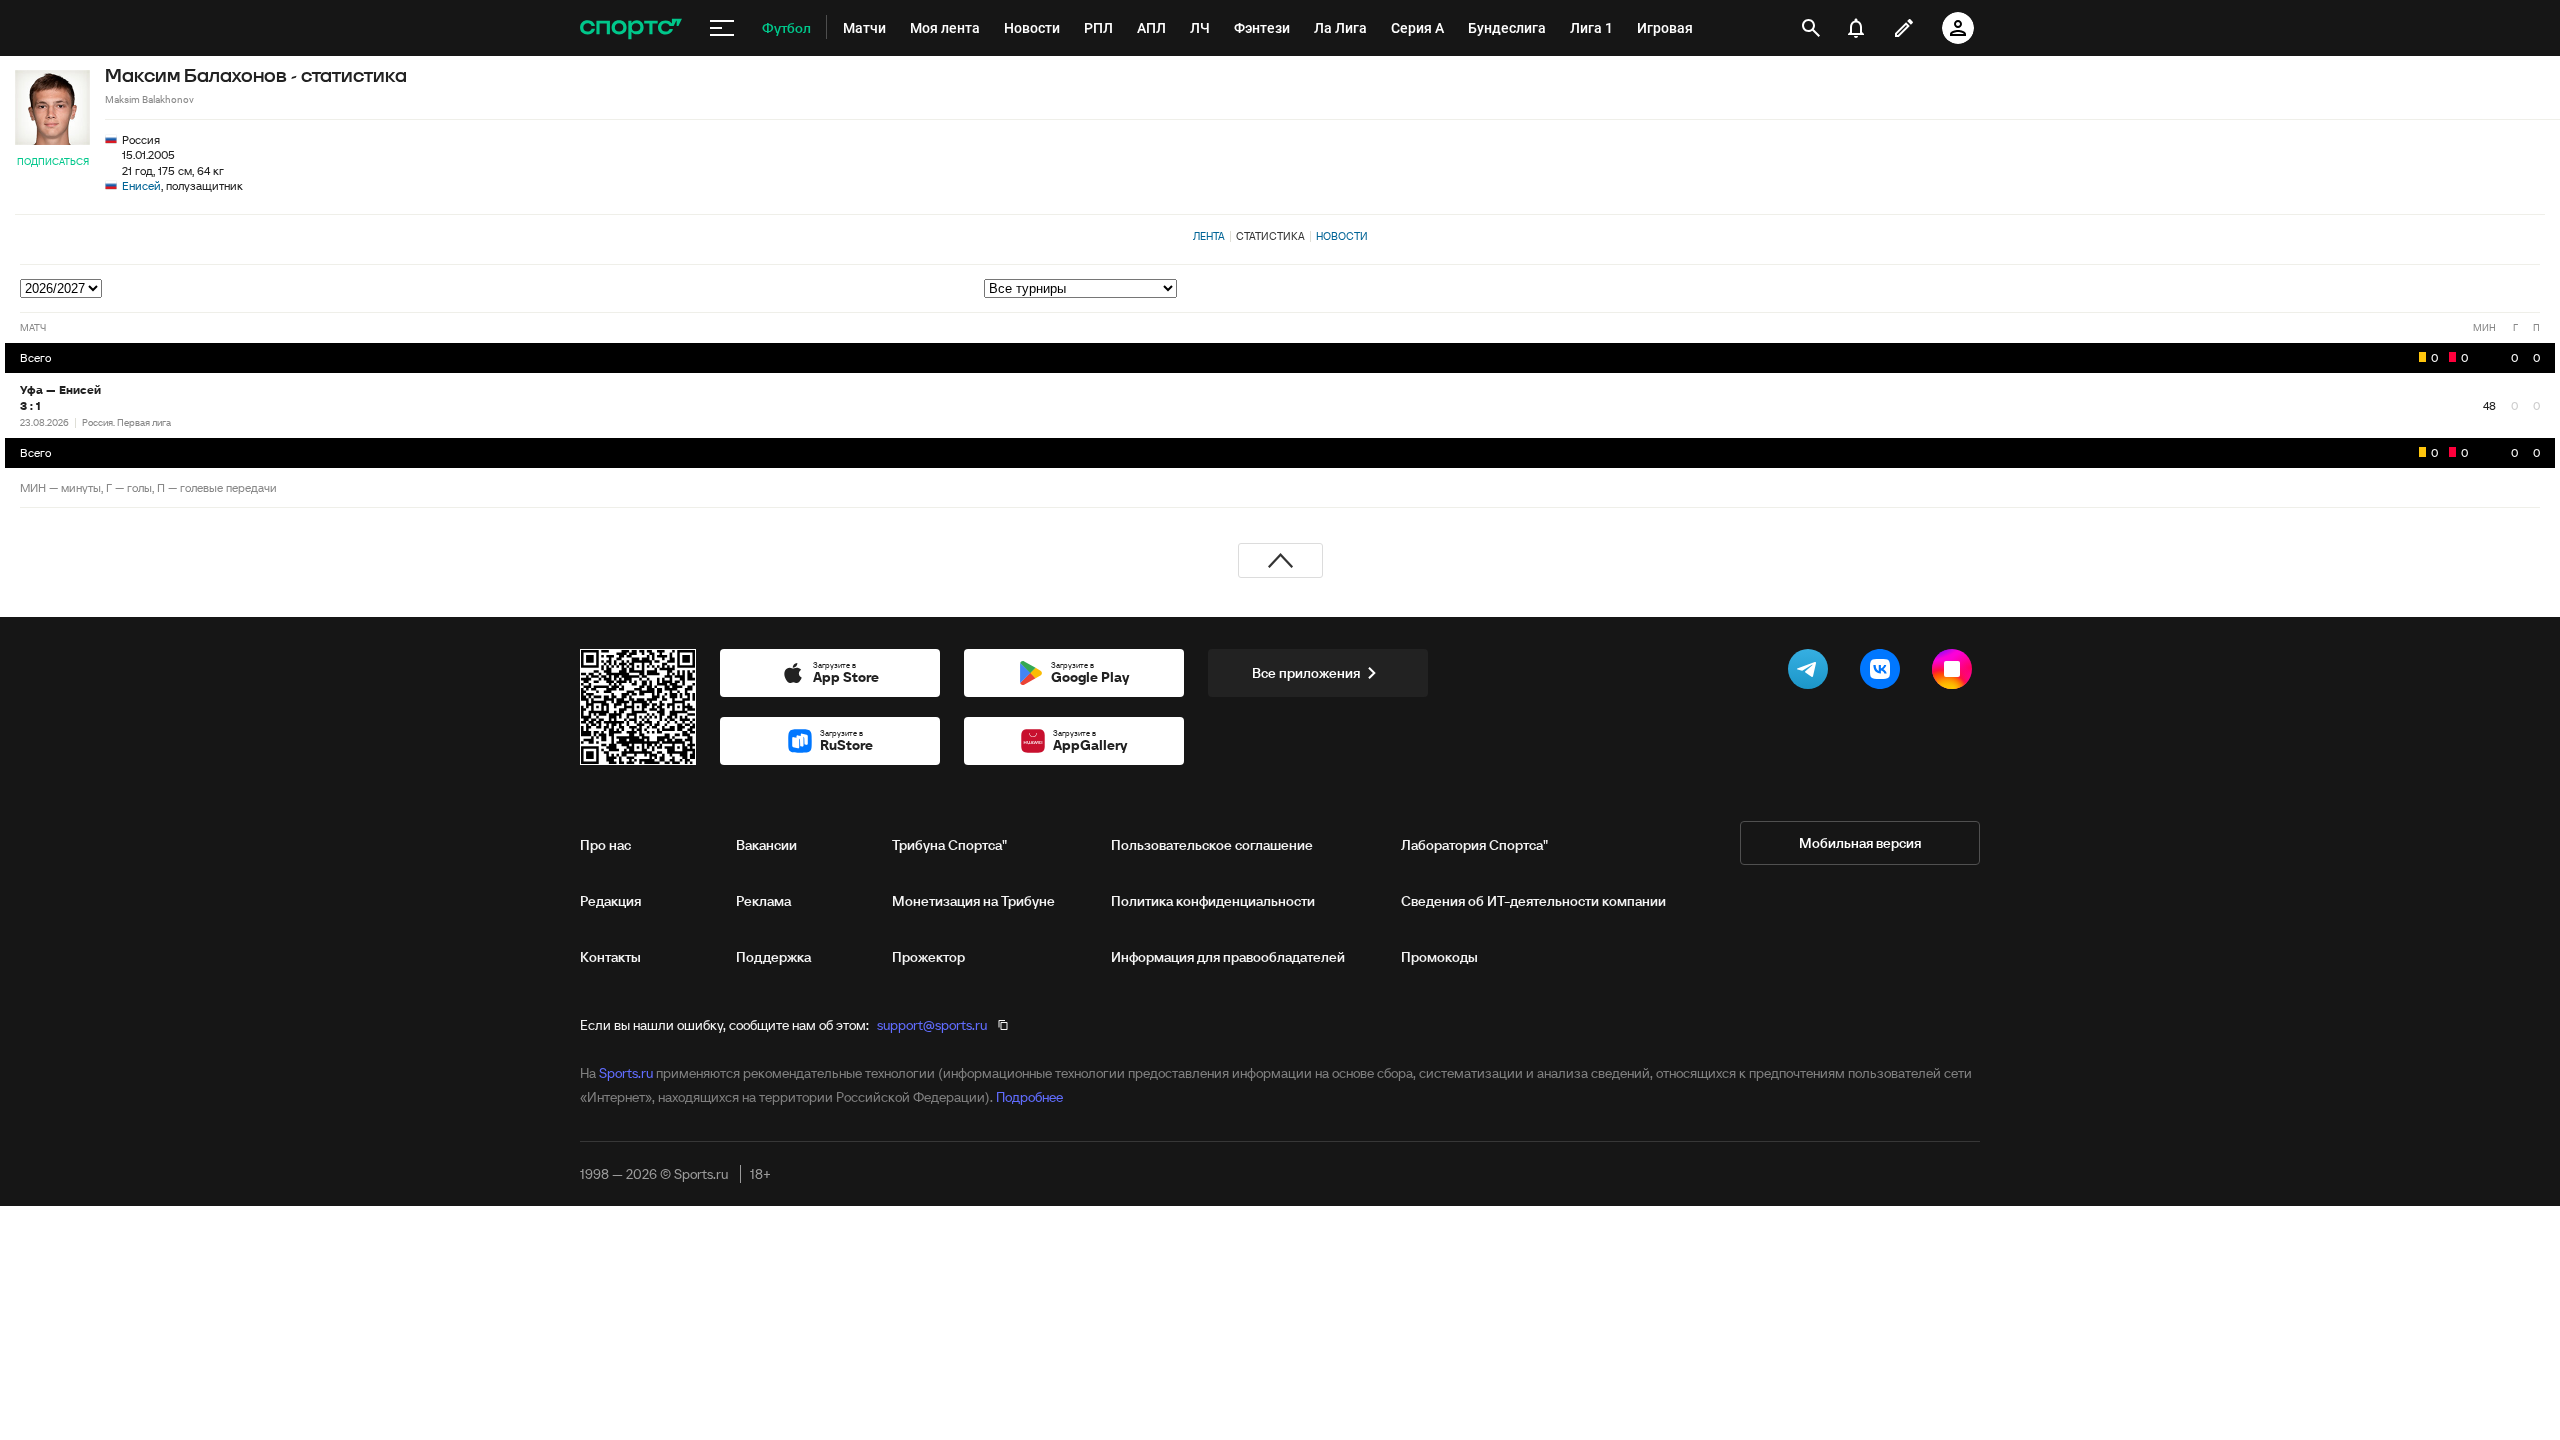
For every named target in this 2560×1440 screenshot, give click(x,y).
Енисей (141, 185)
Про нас (605, 845)
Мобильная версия (1860, 843)
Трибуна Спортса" (949, 845)
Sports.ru (626, 1073)
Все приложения (1306, 673)
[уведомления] (1856, 28)
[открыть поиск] (1811, 28)
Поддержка (773, 957)
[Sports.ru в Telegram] (1812, 673)
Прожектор (928, 957)
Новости (1342, 236)
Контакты (610, 957)
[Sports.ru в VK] (1884, 673)
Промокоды (1439, 957)
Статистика (1270, 236)
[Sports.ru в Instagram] (1956, 673)
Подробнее (1029, 1097)
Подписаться (53, 161)
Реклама (763, 901)
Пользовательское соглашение (1212, 845)
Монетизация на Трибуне (973, 901)
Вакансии (766, 845)
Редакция (610, 901)
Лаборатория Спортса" (1474, 845)
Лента (1209, 236)
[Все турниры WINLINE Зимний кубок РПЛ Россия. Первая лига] (1762, 288)
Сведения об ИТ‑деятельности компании (1533, 901)
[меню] (722, 28)
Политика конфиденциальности (1213, 901)
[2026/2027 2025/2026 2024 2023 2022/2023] (62, 288)
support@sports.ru (932, 1025)
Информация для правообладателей (1228, 957)
